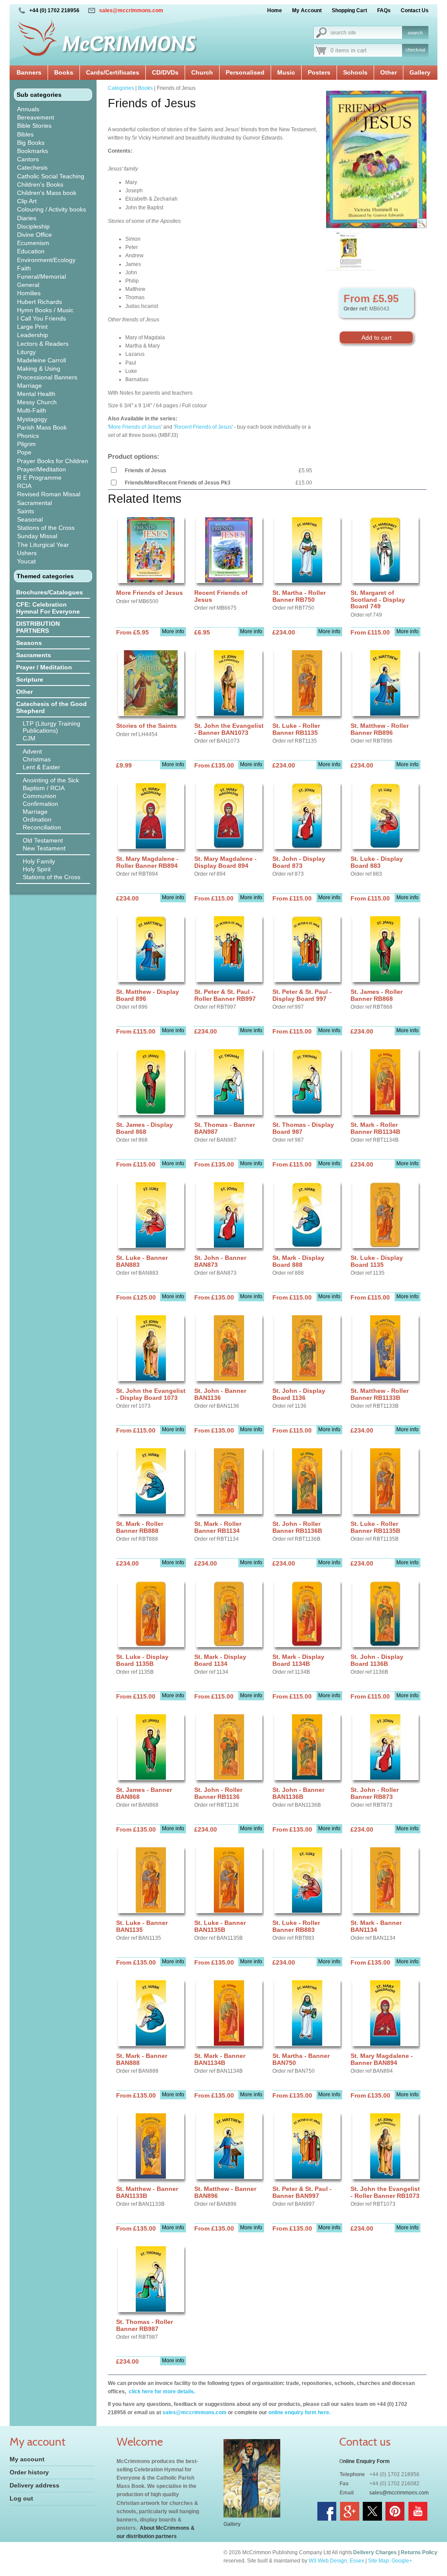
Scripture (30, 679)
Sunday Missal (37, 536)
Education (31, 251)
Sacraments (34, 655)
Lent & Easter (41, 767)
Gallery (420, 72)
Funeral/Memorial (41, 276)
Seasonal (30, 519)
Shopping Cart (349, 10)
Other (389, 72)
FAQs (384, 10)
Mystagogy (32, 419)
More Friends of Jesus (135, 427)
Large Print (32, 327)
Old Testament (43, 840)
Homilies (29, 293)
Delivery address (34, 2485)
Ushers (27, 553)
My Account (307, 10)
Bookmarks (33, 151)
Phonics (28, 436)
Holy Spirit (37, 869)
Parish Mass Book (42, 427)
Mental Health (36, 394)
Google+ (402, 2561)
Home (275, 10)
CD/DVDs (165, 72)
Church (202, 72)
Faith (24, 268)
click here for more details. (161, 2392)
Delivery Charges (375, 2552)
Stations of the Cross (46, 528)
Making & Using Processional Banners (47, 373)
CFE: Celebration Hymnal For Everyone (48, 608)
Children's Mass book (47, 193)
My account (27, 2459)
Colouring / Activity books (52, 209)
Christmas (37, 759)
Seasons (29, 643)
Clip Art (27, 201)
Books (64, 72)
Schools (355, 72)
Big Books (31, 143)
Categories (121, 88)
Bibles (25, 134)
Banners (29, 72)
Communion (40, 796)
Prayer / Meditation (44, 667)
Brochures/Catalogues (50, 592)
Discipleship (33, 226)
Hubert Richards (40, 302)
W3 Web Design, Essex (336, 2561)
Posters (319, 72)
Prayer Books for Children (53, 461)
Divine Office (34, 235)
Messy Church (37, 402)
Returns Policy (419, 2552)
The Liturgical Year (43, 545)
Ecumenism (33, 243)
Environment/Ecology (46, 260)
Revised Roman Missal (49, 494)
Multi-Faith (32, 410)
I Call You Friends (41, 318)
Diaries (27, 218)
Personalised (245, 72)
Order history (29, 2472)
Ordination (37, 819)
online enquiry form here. (299, 2412)
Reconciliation (42, 827)
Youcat (26, 561)
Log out (21, 2498)
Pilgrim (26, 444)
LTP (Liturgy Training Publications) (52, 727)
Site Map (378, 2561)
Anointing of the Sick (51, 780)
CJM (29, 738)
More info (173, 631)
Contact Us (415, 10)
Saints (26, 511)
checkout (415, 50)
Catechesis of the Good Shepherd (52, 707)
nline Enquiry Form (366, 2461)
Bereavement (36, 117)
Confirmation (40, 804)
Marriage (29, 386)
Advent (32, 751)
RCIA (24, 486)
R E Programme (39, 478)
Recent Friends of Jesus (203, 427)
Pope (24, 452)
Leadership (33, 335)
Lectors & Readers (43, 344)
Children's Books (40, 184)
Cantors (28, 159)
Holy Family (39, 861)
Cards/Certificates (113, 72)
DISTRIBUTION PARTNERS (38, 627)
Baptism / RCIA (44, 788)
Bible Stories (34, 126)
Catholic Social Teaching (51, 176)
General (28, 285)
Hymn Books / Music (45, 310)
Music (286, 72)
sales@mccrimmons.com (131, 10)
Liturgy (26, 352)
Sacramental (34, 503)
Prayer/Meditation (41, 469)
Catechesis (32, 167)
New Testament (44, 848)
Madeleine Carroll (41, 360)
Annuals (28, 109)
